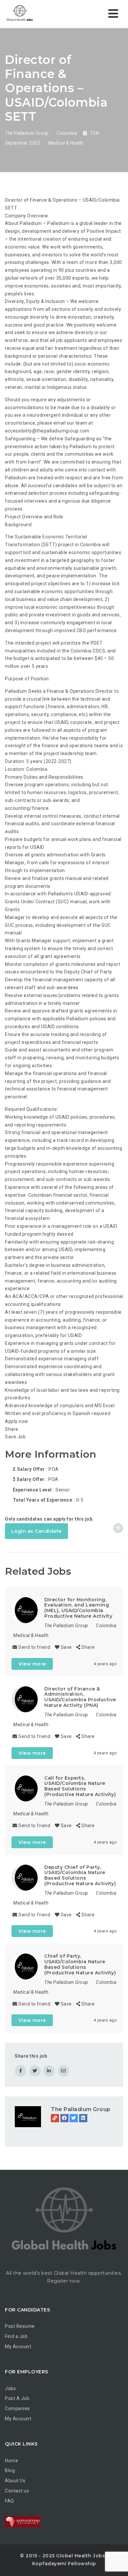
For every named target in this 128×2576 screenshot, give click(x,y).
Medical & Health (66, 143)
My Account (18, 2346)
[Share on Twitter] (35, 2071)
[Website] (55, 2118)
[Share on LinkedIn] (49, 2071)
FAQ (10, 2501)
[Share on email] (64, 2071)
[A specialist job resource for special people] (33, 14)
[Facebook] (64, 2118)
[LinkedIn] (83, 2118)
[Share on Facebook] (21, 2071)
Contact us (17, 2491)
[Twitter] (74, 2118)
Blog (10, 2470)
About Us (15, 2481)
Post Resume (20, 2326)
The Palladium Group (81, 2109)
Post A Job (17, 2398)
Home (11, 2461)
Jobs (10, 2388)
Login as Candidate (36, 1531)
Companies (18, 2408)
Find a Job (16, 2336)
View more (32, 1664)
